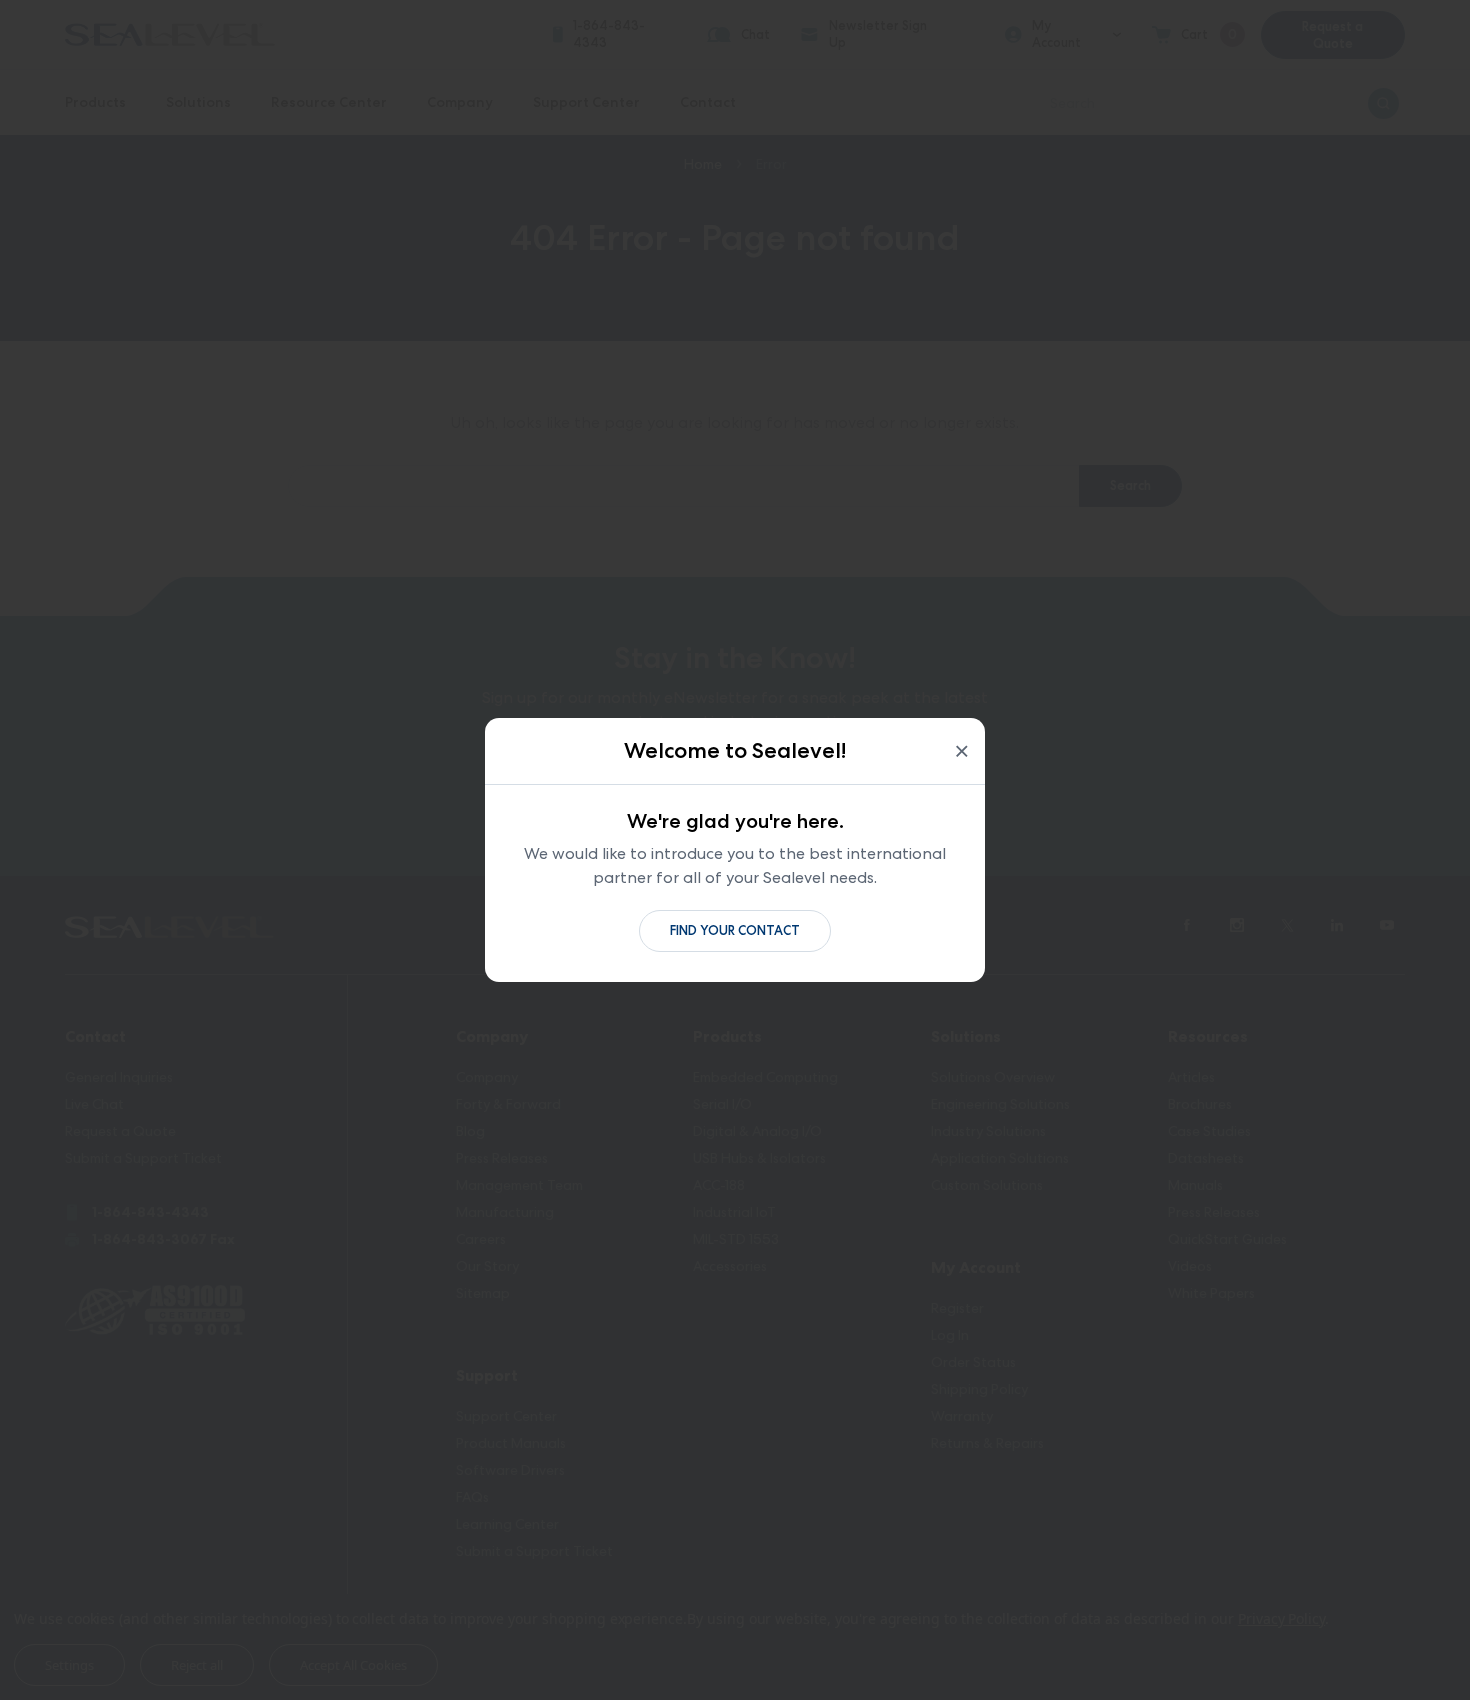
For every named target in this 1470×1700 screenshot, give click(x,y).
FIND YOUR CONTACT (735, 930)
